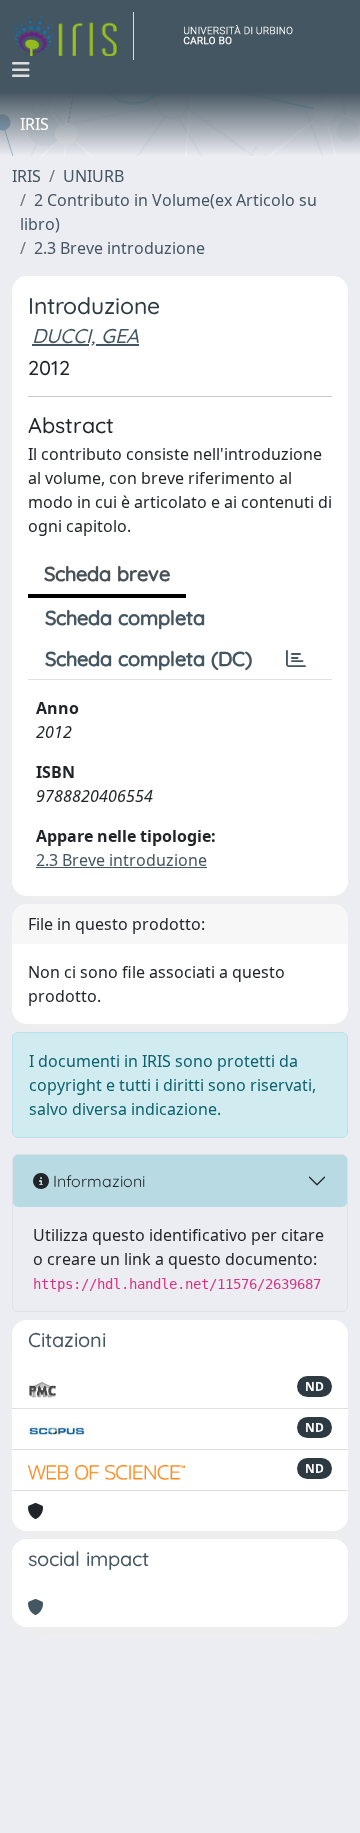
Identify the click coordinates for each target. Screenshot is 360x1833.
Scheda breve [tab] (107, 573)
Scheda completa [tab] (125, 617)
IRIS (26, 176)
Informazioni (97, 1181)
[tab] (296, 659)
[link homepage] (73, 36)
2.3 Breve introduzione (119, 248)
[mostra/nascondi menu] (21, 70)
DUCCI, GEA (85, 335)
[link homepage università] (246, 36)
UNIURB (93, 176)
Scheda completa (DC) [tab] (148, 658)
